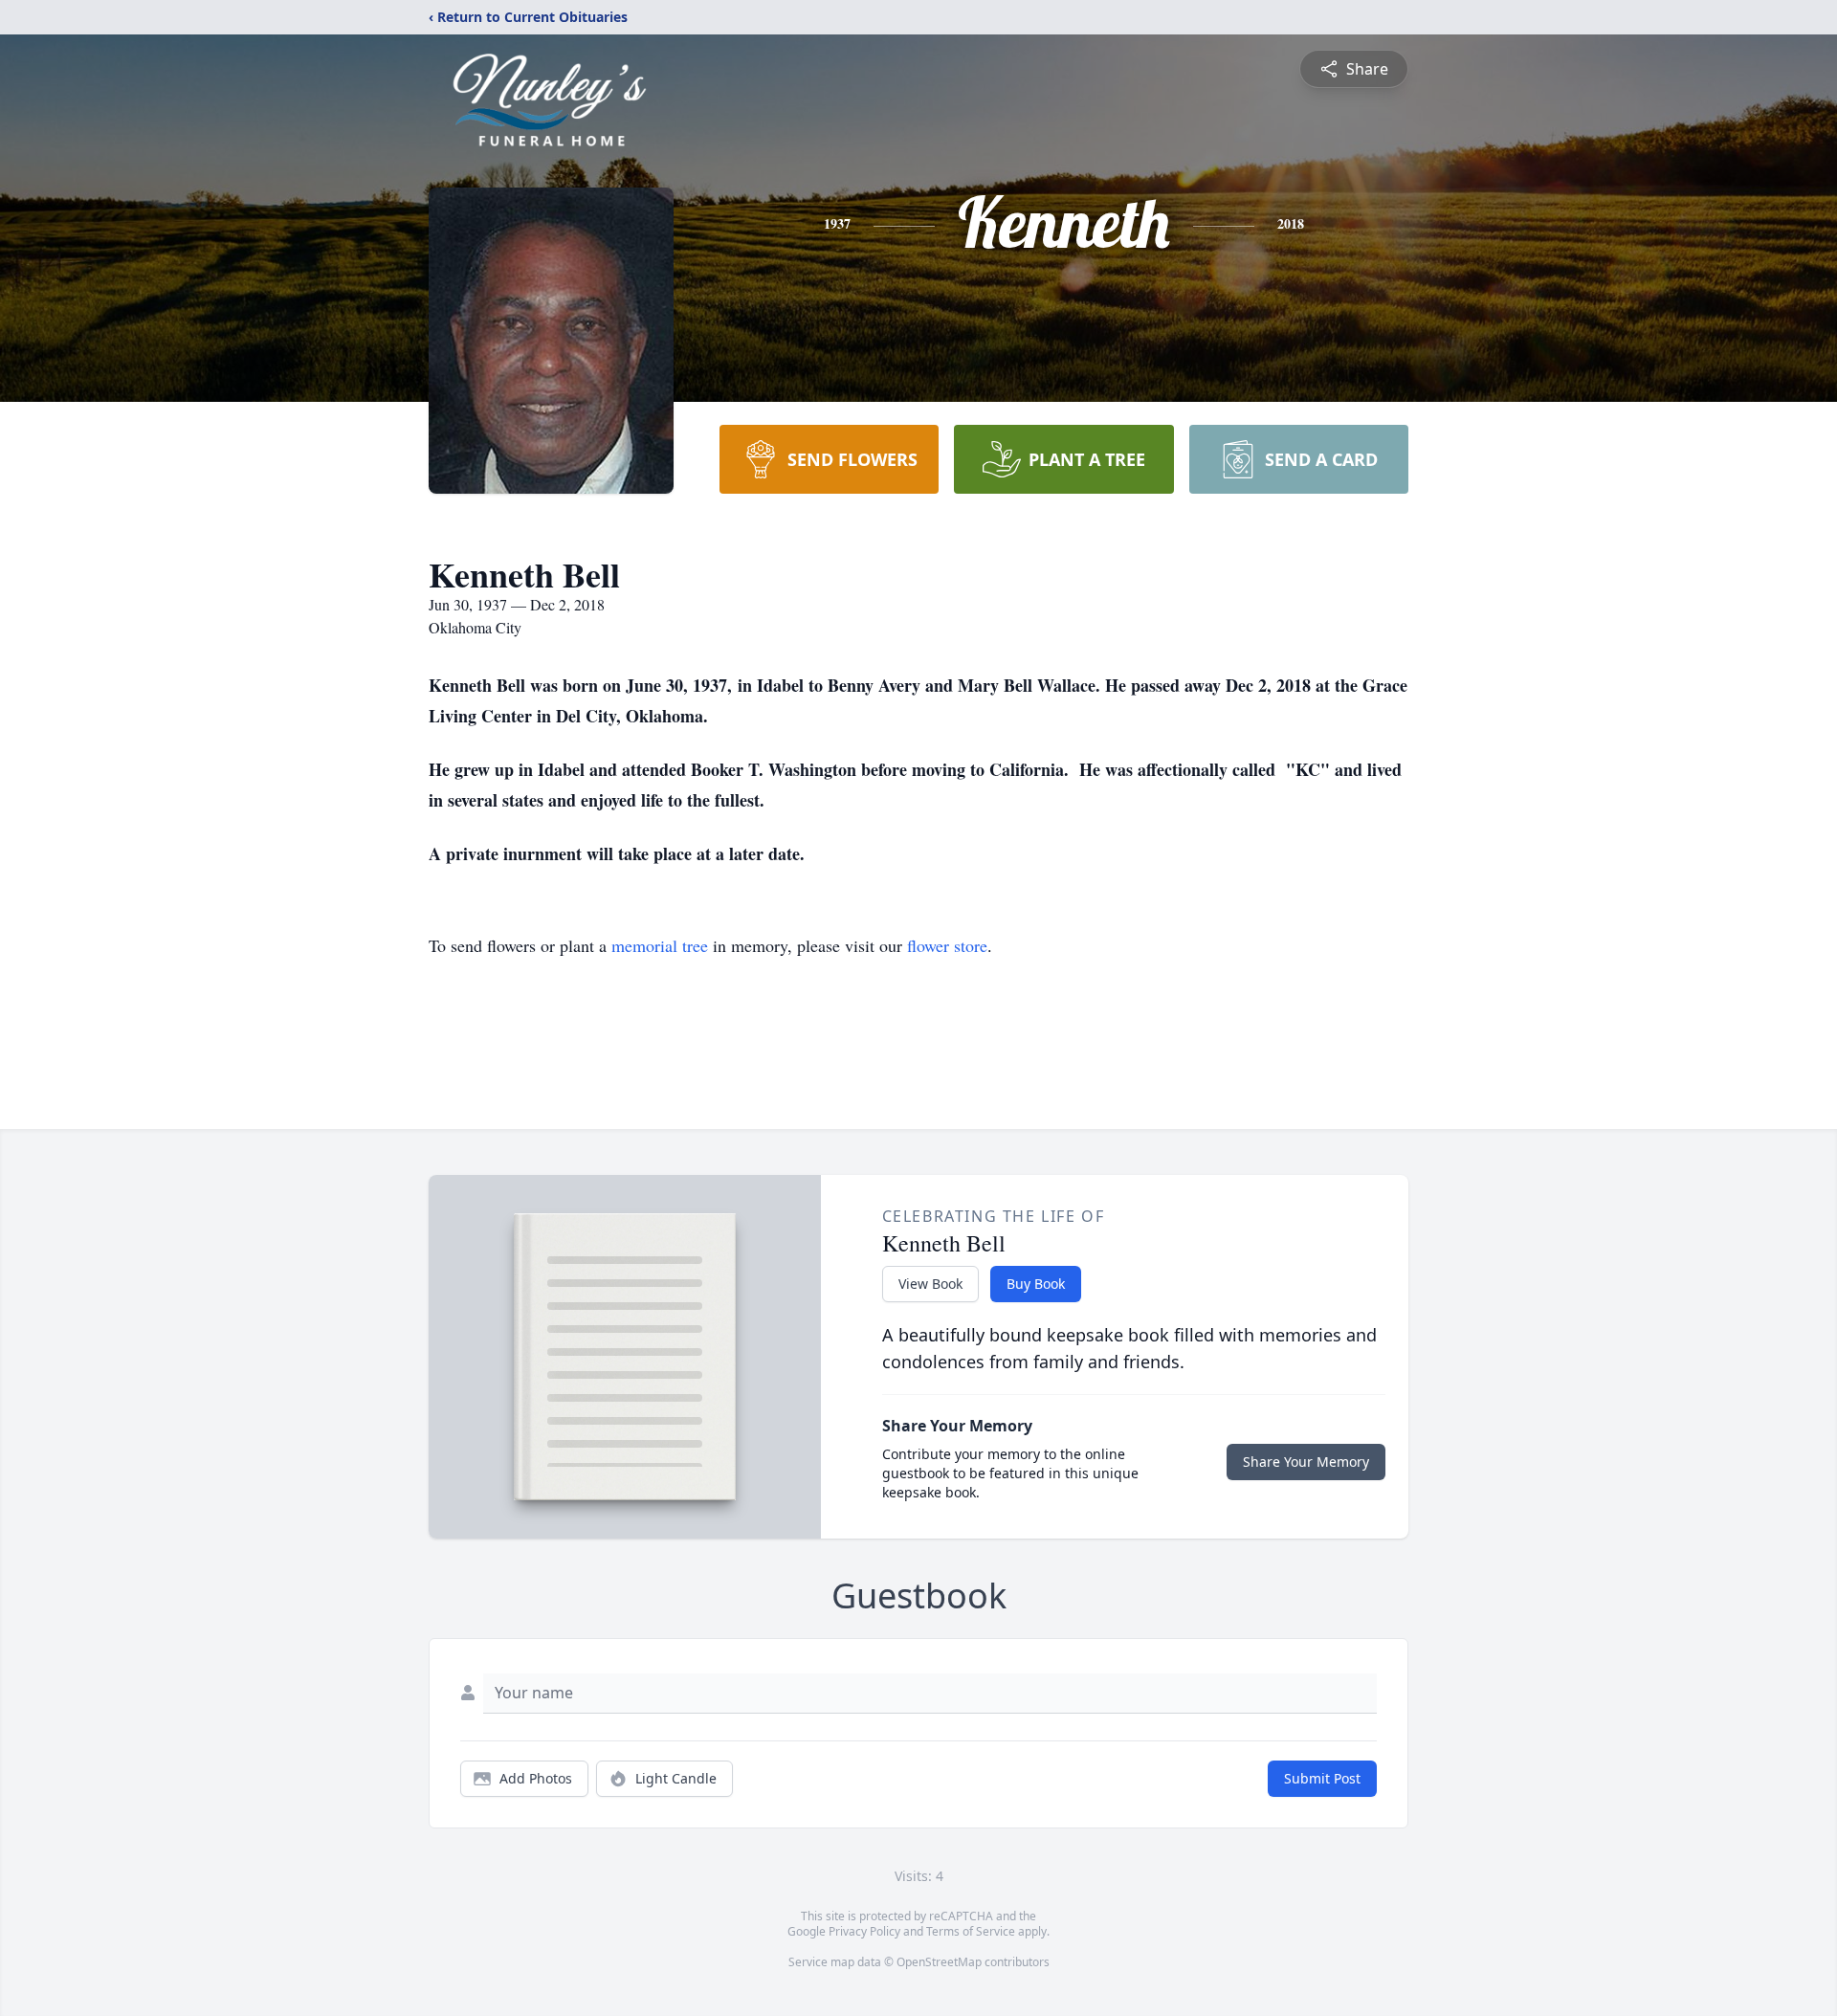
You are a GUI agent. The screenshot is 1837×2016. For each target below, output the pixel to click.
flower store (947, 945)
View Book (930, 1284)
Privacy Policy (864, 1931)
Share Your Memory (1306, 1462)
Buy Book (1036, 1284)
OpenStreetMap (939, 1962)
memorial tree (660, 945)
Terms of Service (971, 1931)
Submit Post (1322, 1778)
